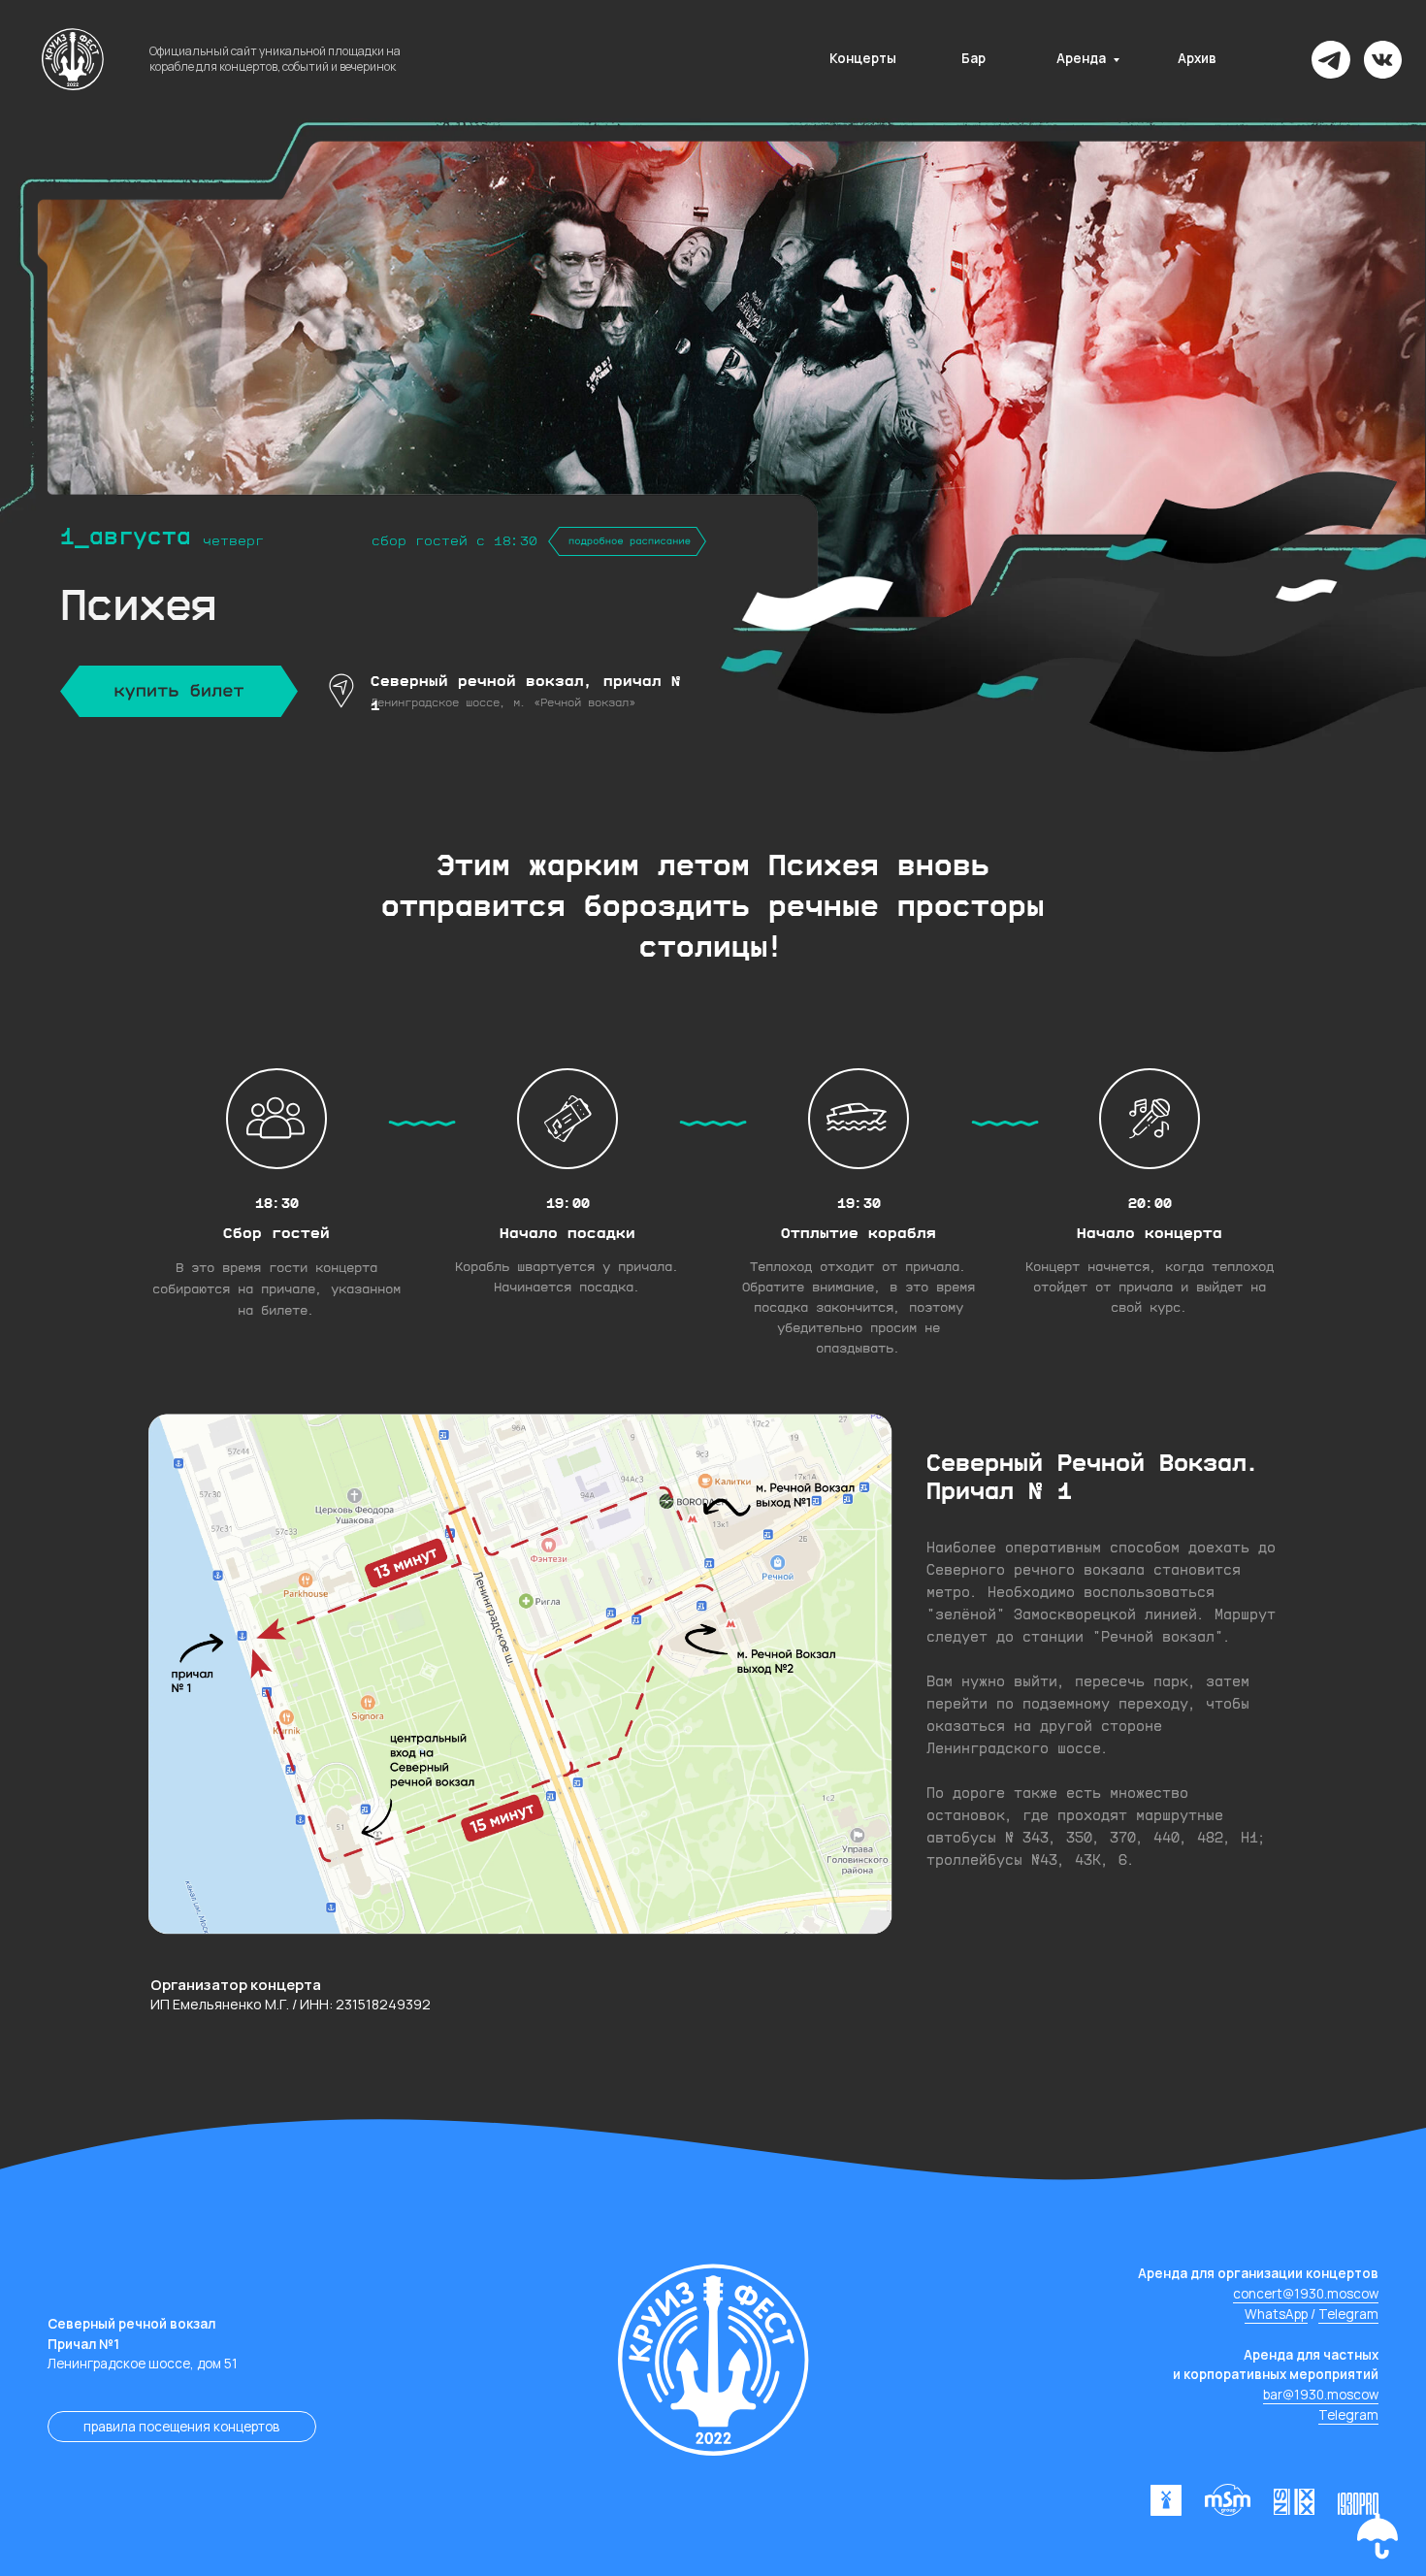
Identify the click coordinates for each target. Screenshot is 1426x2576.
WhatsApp (1276, 2314)
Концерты (863, 58)
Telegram (1348, 2314)
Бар (973, 58)
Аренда (1081, 58)
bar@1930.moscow (1321, 2395)
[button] (1377, 2536)
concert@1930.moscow (1306, 2294)
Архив (1197, 58)
